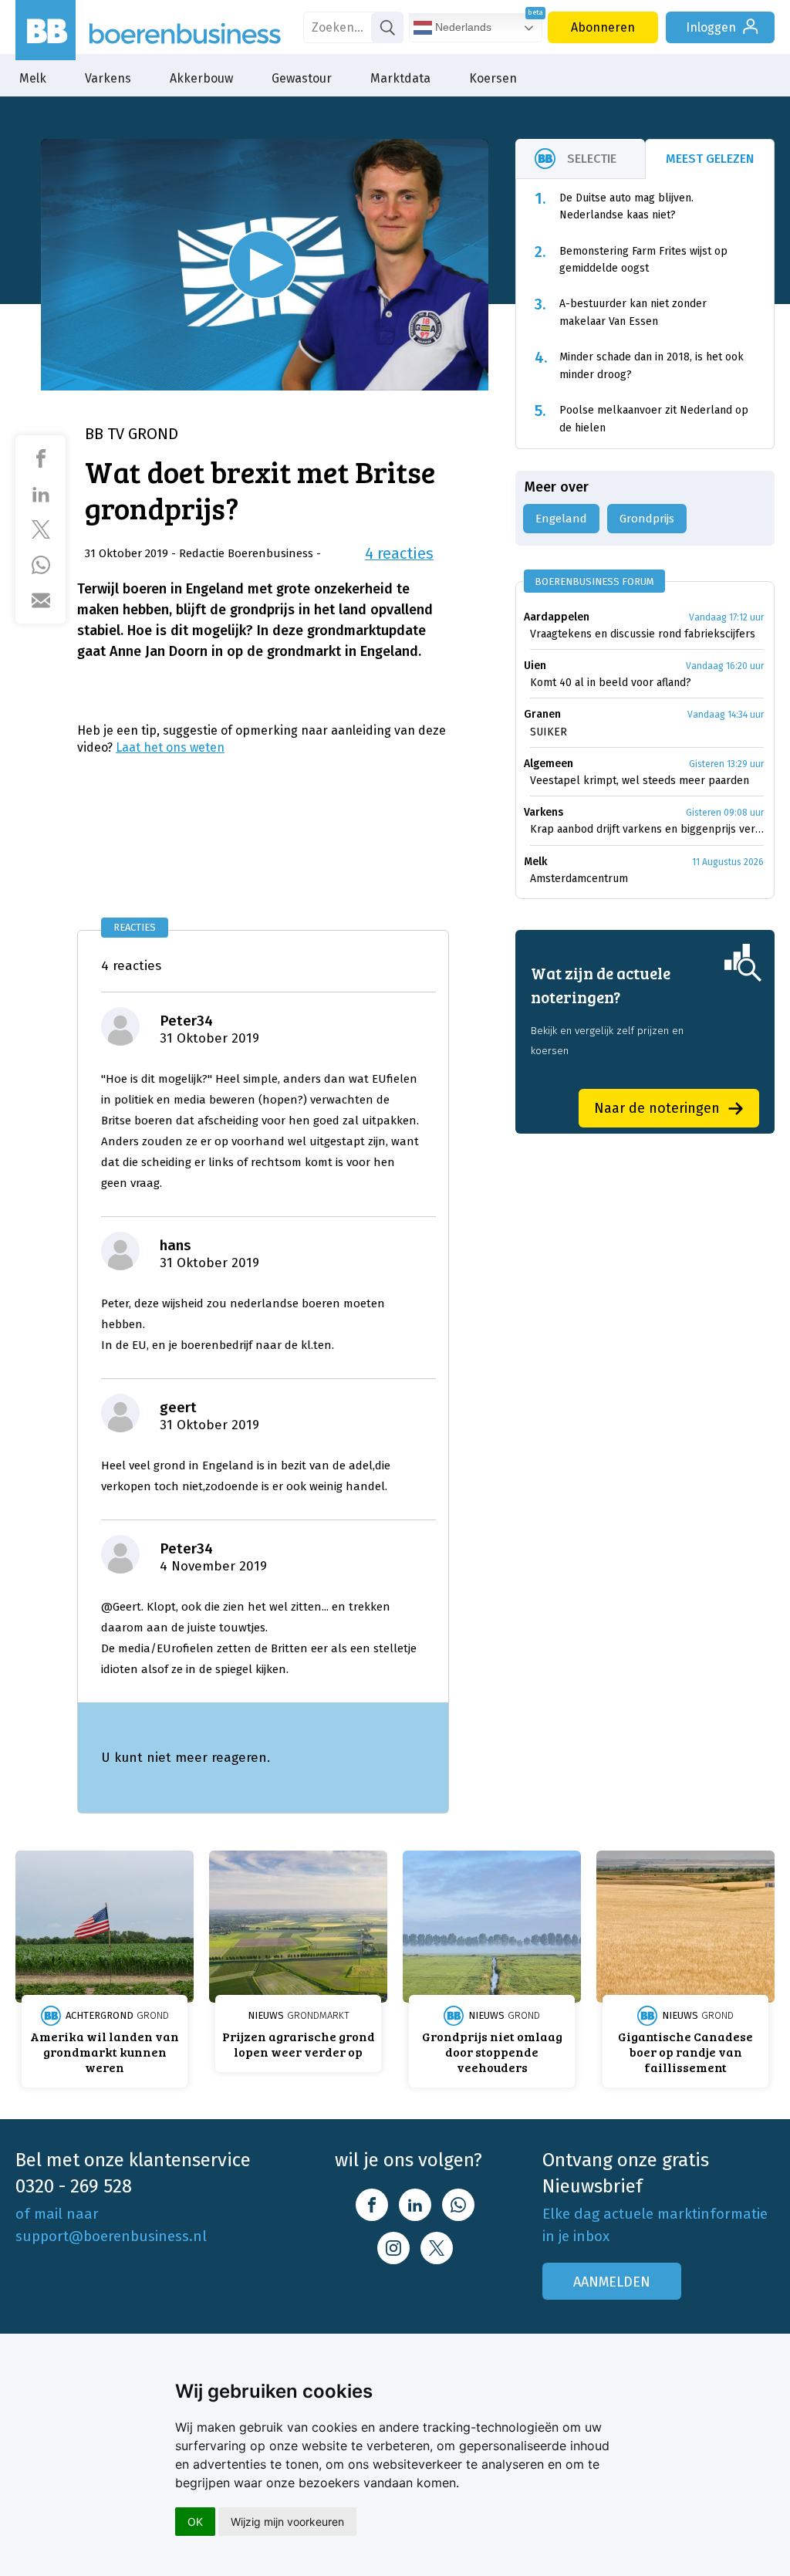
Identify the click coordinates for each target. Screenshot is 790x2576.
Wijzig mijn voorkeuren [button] (287, 2522)
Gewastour (302, 78)
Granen (542, 714)
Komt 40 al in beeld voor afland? (611, 683)
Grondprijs (647, 519)
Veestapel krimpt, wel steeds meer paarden (640, 781)
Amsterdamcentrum (579, 879)
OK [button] (195, 2522)
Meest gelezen (710, 159)
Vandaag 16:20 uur (725, 666)
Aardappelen (557, 617)
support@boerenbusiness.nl (111, 2236)
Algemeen (549, 764)
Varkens (108, 78)
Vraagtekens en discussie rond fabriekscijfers (643, 634)
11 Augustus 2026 (728, 862)
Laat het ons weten (170, 747)
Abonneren (603, 27)
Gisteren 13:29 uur (726, 764)
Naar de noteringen (657, 1108)
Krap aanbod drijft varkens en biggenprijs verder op (647, 829)
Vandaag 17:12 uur (726, 617)
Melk (33, 78)
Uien (535, 666)
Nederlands (462, 27)
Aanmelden (612, 2282)
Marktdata (400, 78)
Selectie (592, 159)
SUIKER (549, 732)
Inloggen (711, 27)
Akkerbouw (201, 78)
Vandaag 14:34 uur (726, 715)
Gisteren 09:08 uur (725, 813)
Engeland (561, 519)
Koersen (493, 78)
